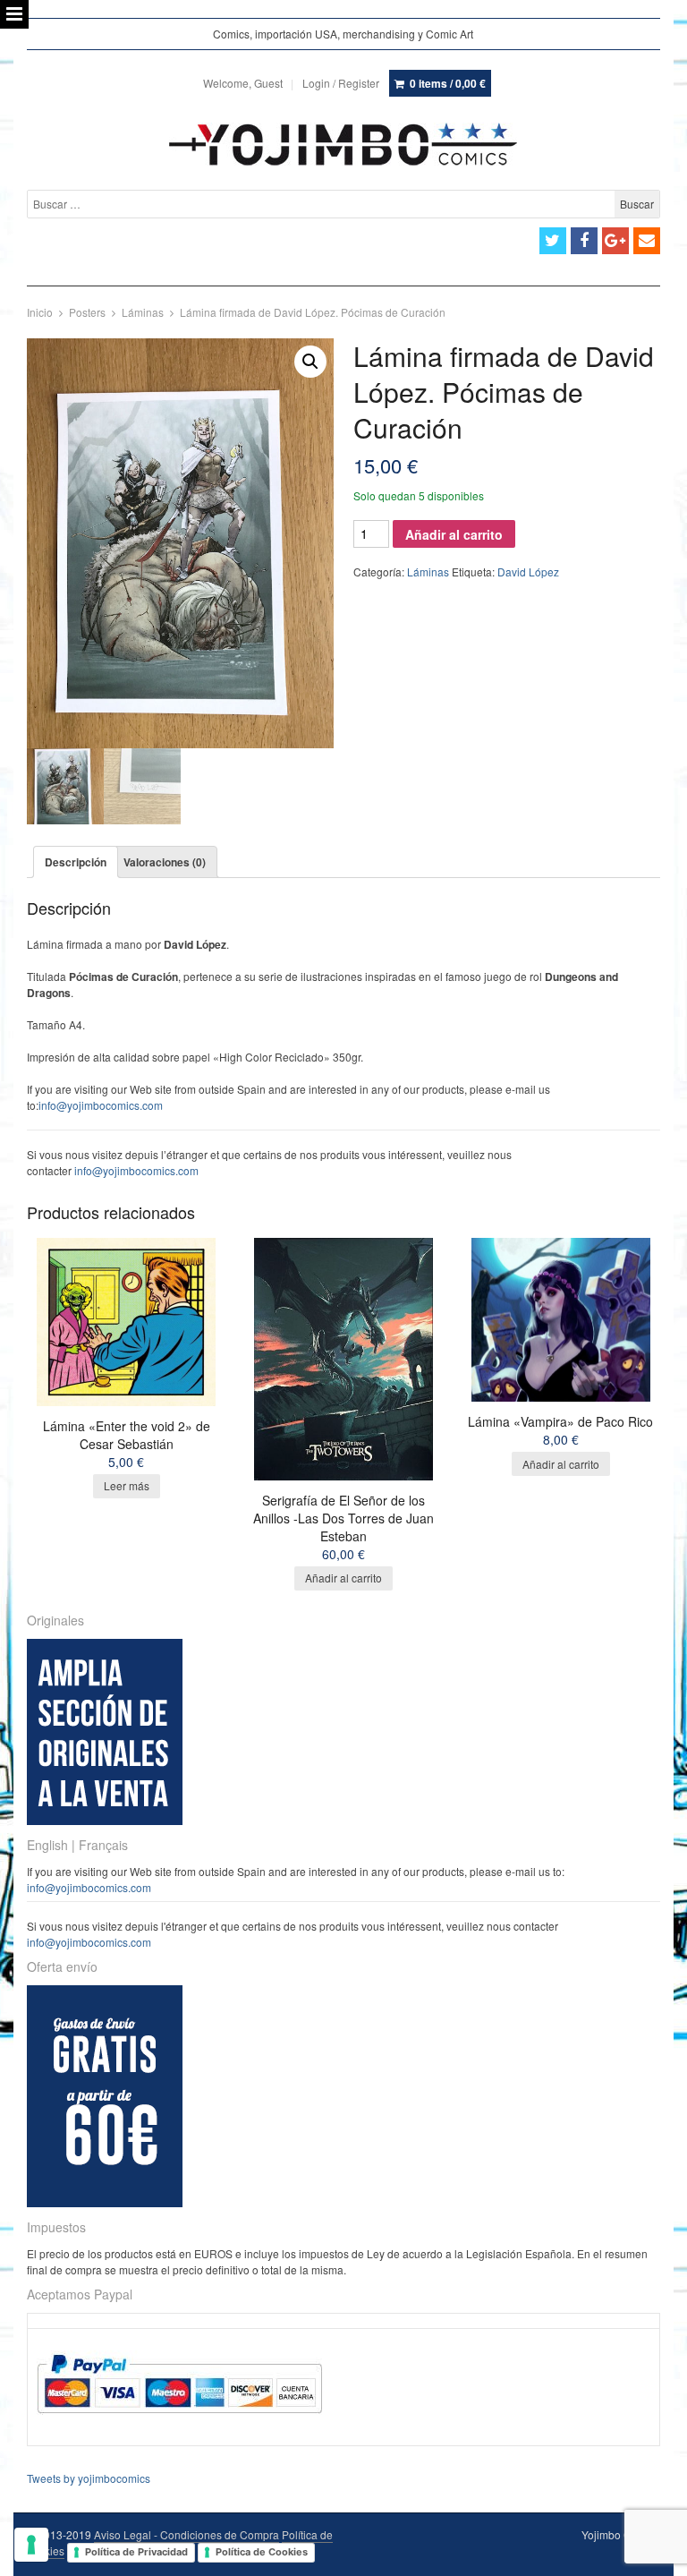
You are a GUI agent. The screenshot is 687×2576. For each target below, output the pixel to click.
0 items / (448, 83)
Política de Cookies (262, 2552)
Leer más (127, 1485)
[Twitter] (553, 241)
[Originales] (105, 1820)
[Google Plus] (615, 241)
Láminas (143, 312)
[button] (310, 362)
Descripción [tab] (76, 862)
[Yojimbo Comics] (343, 144)
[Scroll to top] (653, 2551)
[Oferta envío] (105, 2202)
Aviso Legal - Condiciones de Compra (187, 2534)
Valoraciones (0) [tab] (165, 862)
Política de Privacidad (136, 2552)
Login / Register (341, 83)
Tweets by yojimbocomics (89, 2478)
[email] (647, 241)
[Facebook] (584, 241)
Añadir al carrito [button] (343, 1578)
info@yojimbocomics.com (101, 1105)
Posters (87, 312)
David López (528, 571)
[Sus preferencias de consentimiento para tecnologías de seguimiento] (31, 2545)
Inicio (40, 312)
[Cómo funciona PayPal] (179, 2430)
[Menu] (14, 14)
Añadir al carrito (454, 534)
